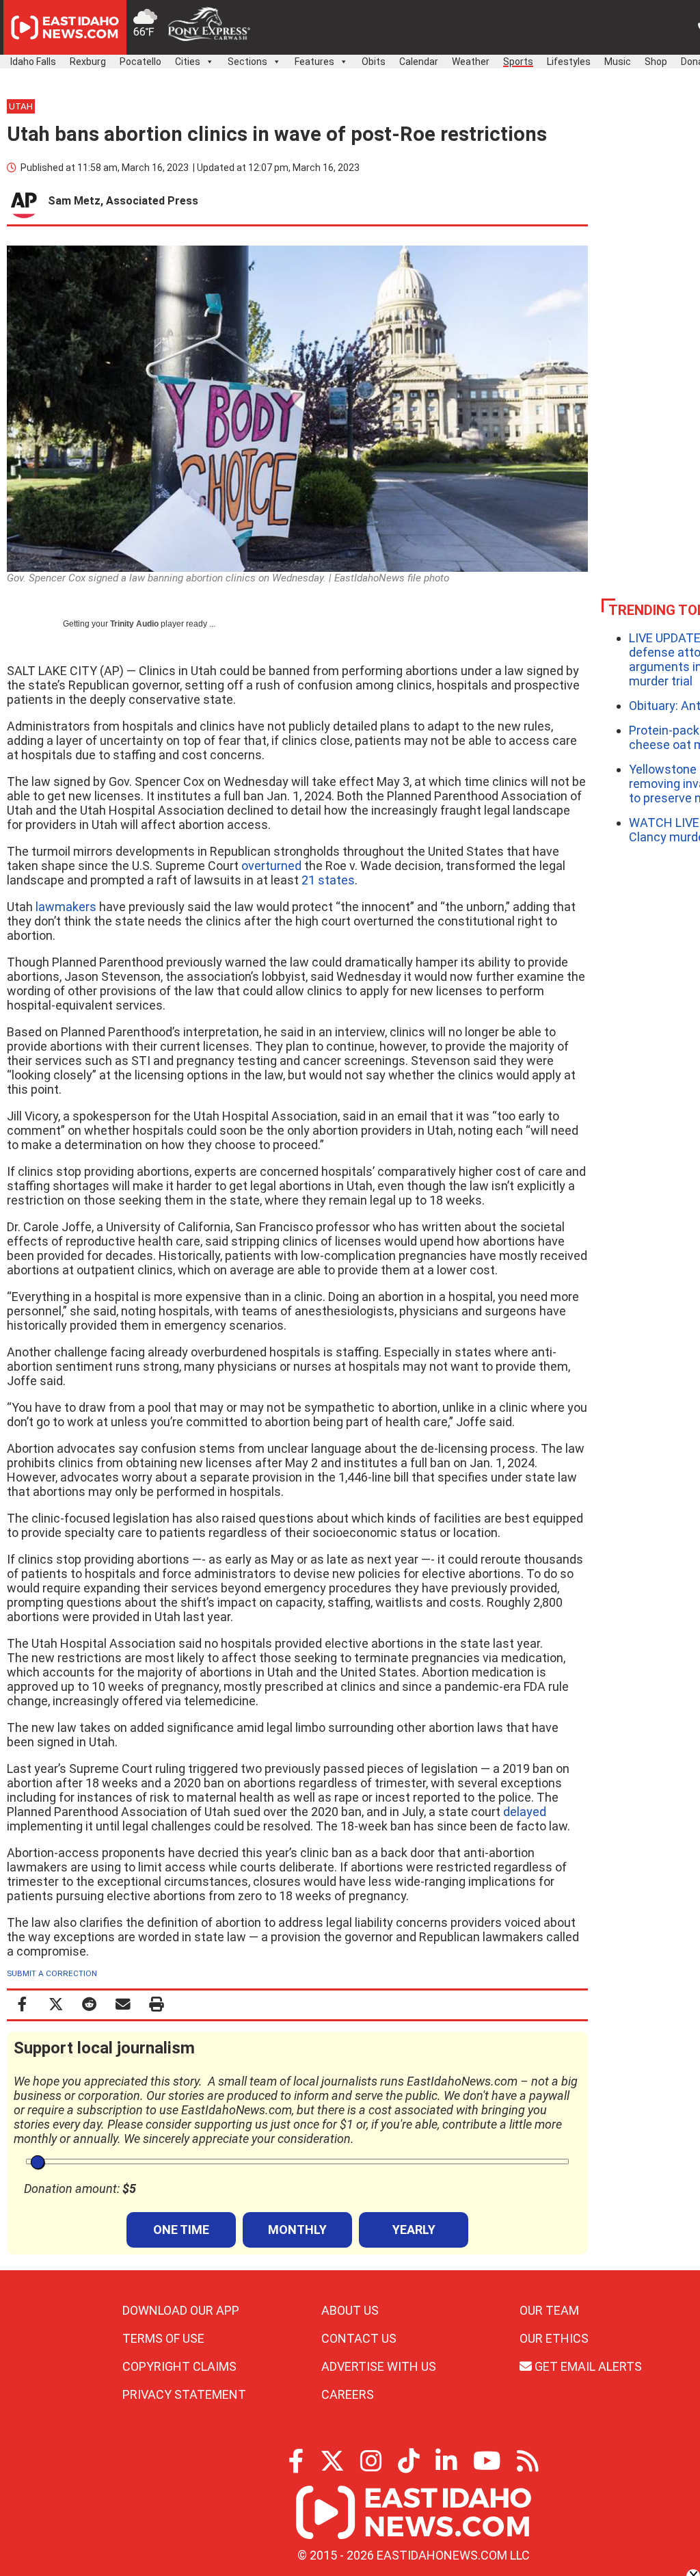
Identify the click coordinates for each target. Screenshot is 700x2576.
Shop (656, 62)
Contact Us (359, 2338)
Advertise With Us (379, 2366)
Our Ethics (554, 2338)
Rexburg (88, 62)
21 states (328, 880)
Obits (374, 62)
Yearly (414, 2230)
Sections (247, 62)
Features (314, 62)
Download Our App (181, 2310)
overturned (271, 866)
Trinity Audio (134, 624)
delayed (525, 1812)
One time (181, 2230)
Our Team (549, 2310)
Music (618, 62)
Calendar (419, 62)
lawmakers (66, 907)
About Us (350, 2310)
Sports (518, 62)
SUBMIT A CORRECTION (52, 1973)
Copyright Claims (179, 2366)
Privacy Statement (184, 2394)
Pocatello (140, 62)
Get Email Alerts (587, 2366)
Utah (21, 106)
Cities (188, 62)
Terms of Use (163, 2338)
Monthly (297, 2230)
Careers (348, 2394)
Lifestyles (569, 62)
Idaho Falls (33, 62)
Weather (471, 62)
